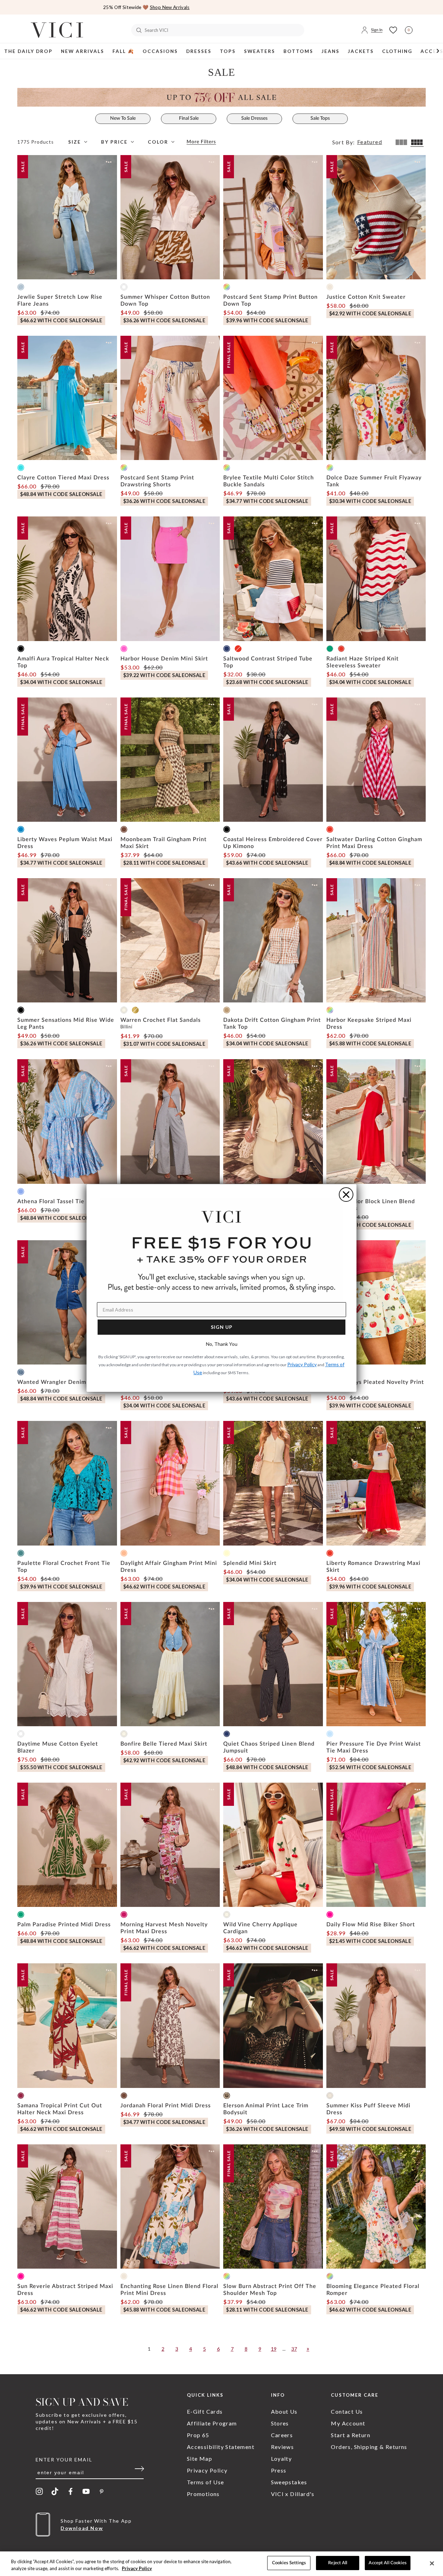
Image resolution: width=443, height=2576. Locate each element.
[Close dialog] (346, 1195)
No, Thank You (222, 1344)
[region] (221, 2564)
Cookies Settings (289, 2563)
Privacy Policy (137, 2568)
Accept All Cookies (387, 2563)
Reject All (338, 2563)
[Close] (432, 2563)
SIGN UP (222, 1327)
